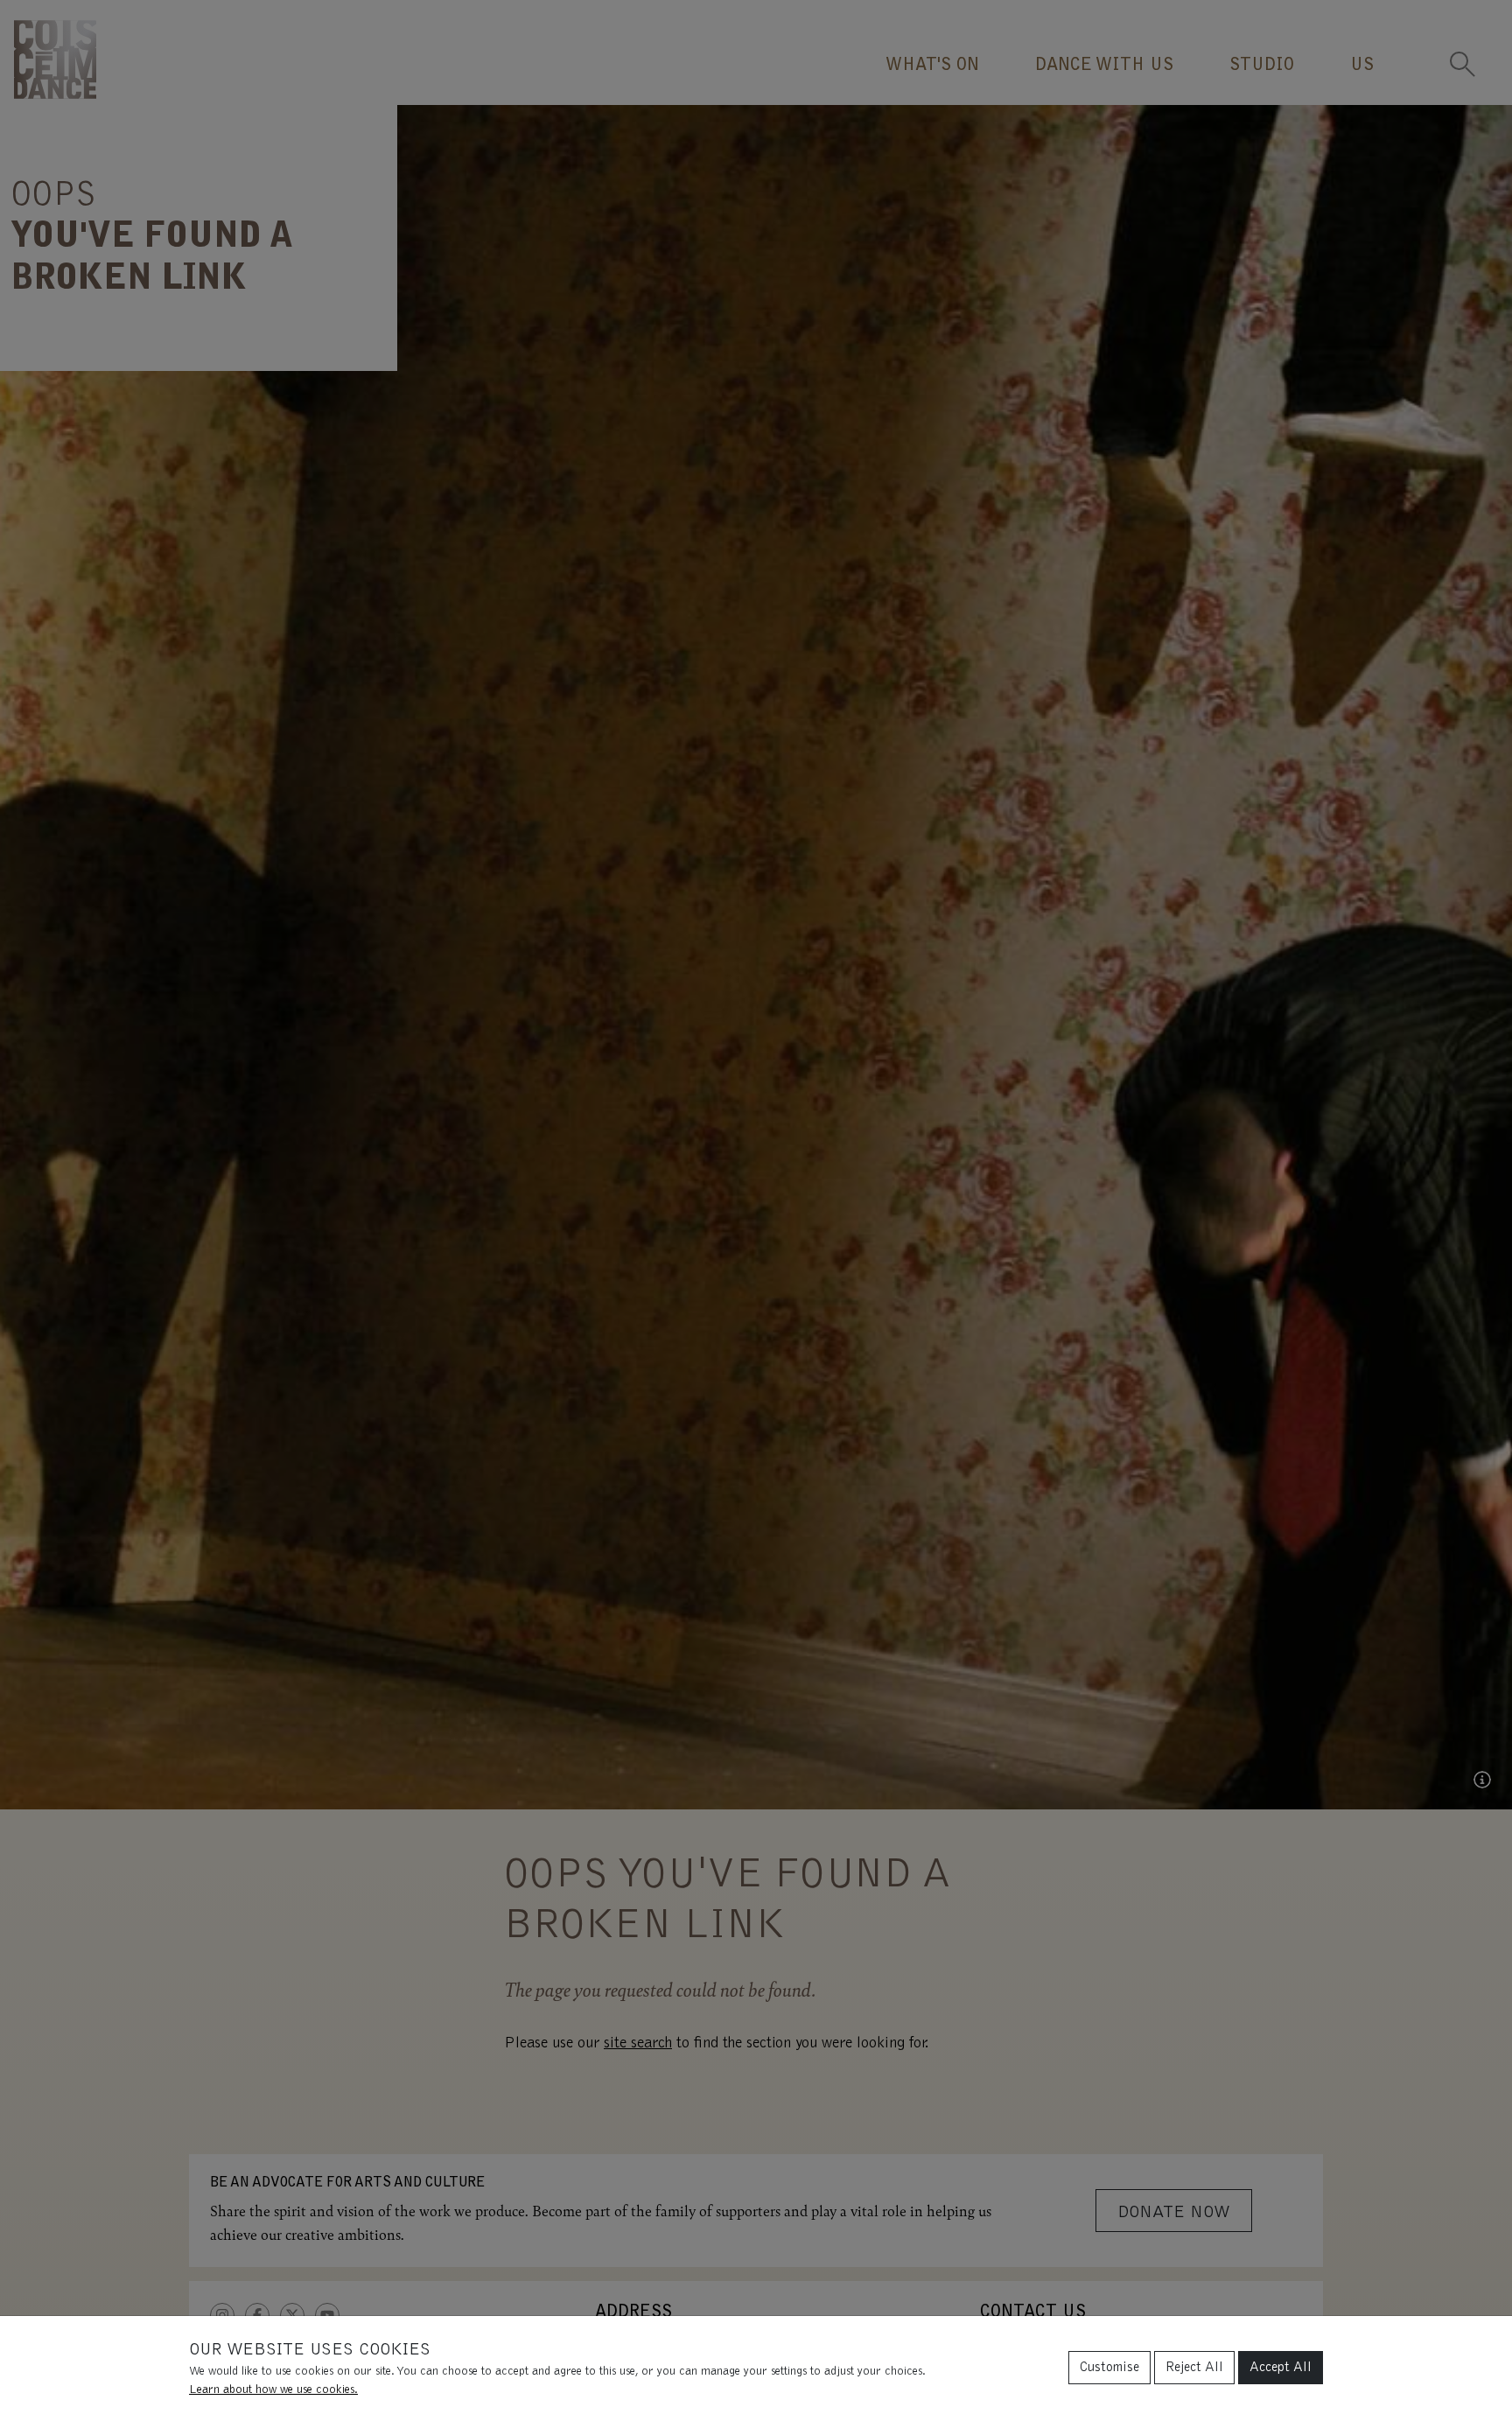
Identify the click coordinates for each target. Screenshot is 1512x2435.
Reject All (1194, 2368)
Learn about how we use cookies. (273, 2390)
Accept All (1281, 2368)
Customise (1109, 2368)
